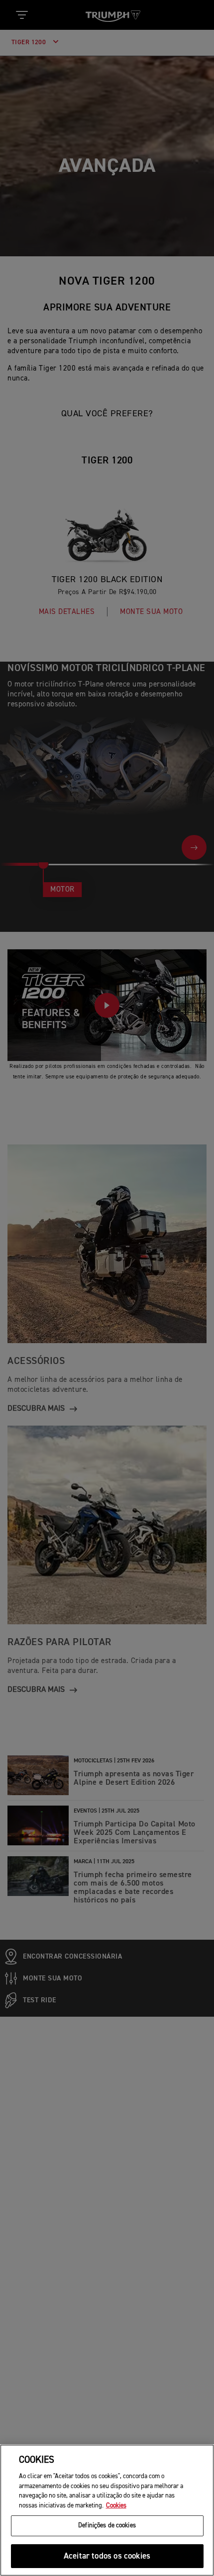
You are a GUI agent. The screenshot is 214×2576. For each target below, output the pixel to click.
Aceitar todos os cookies (107, 2556)
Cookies (116, 2506)
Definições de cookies (107, 2526)
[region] (107, 2510)
